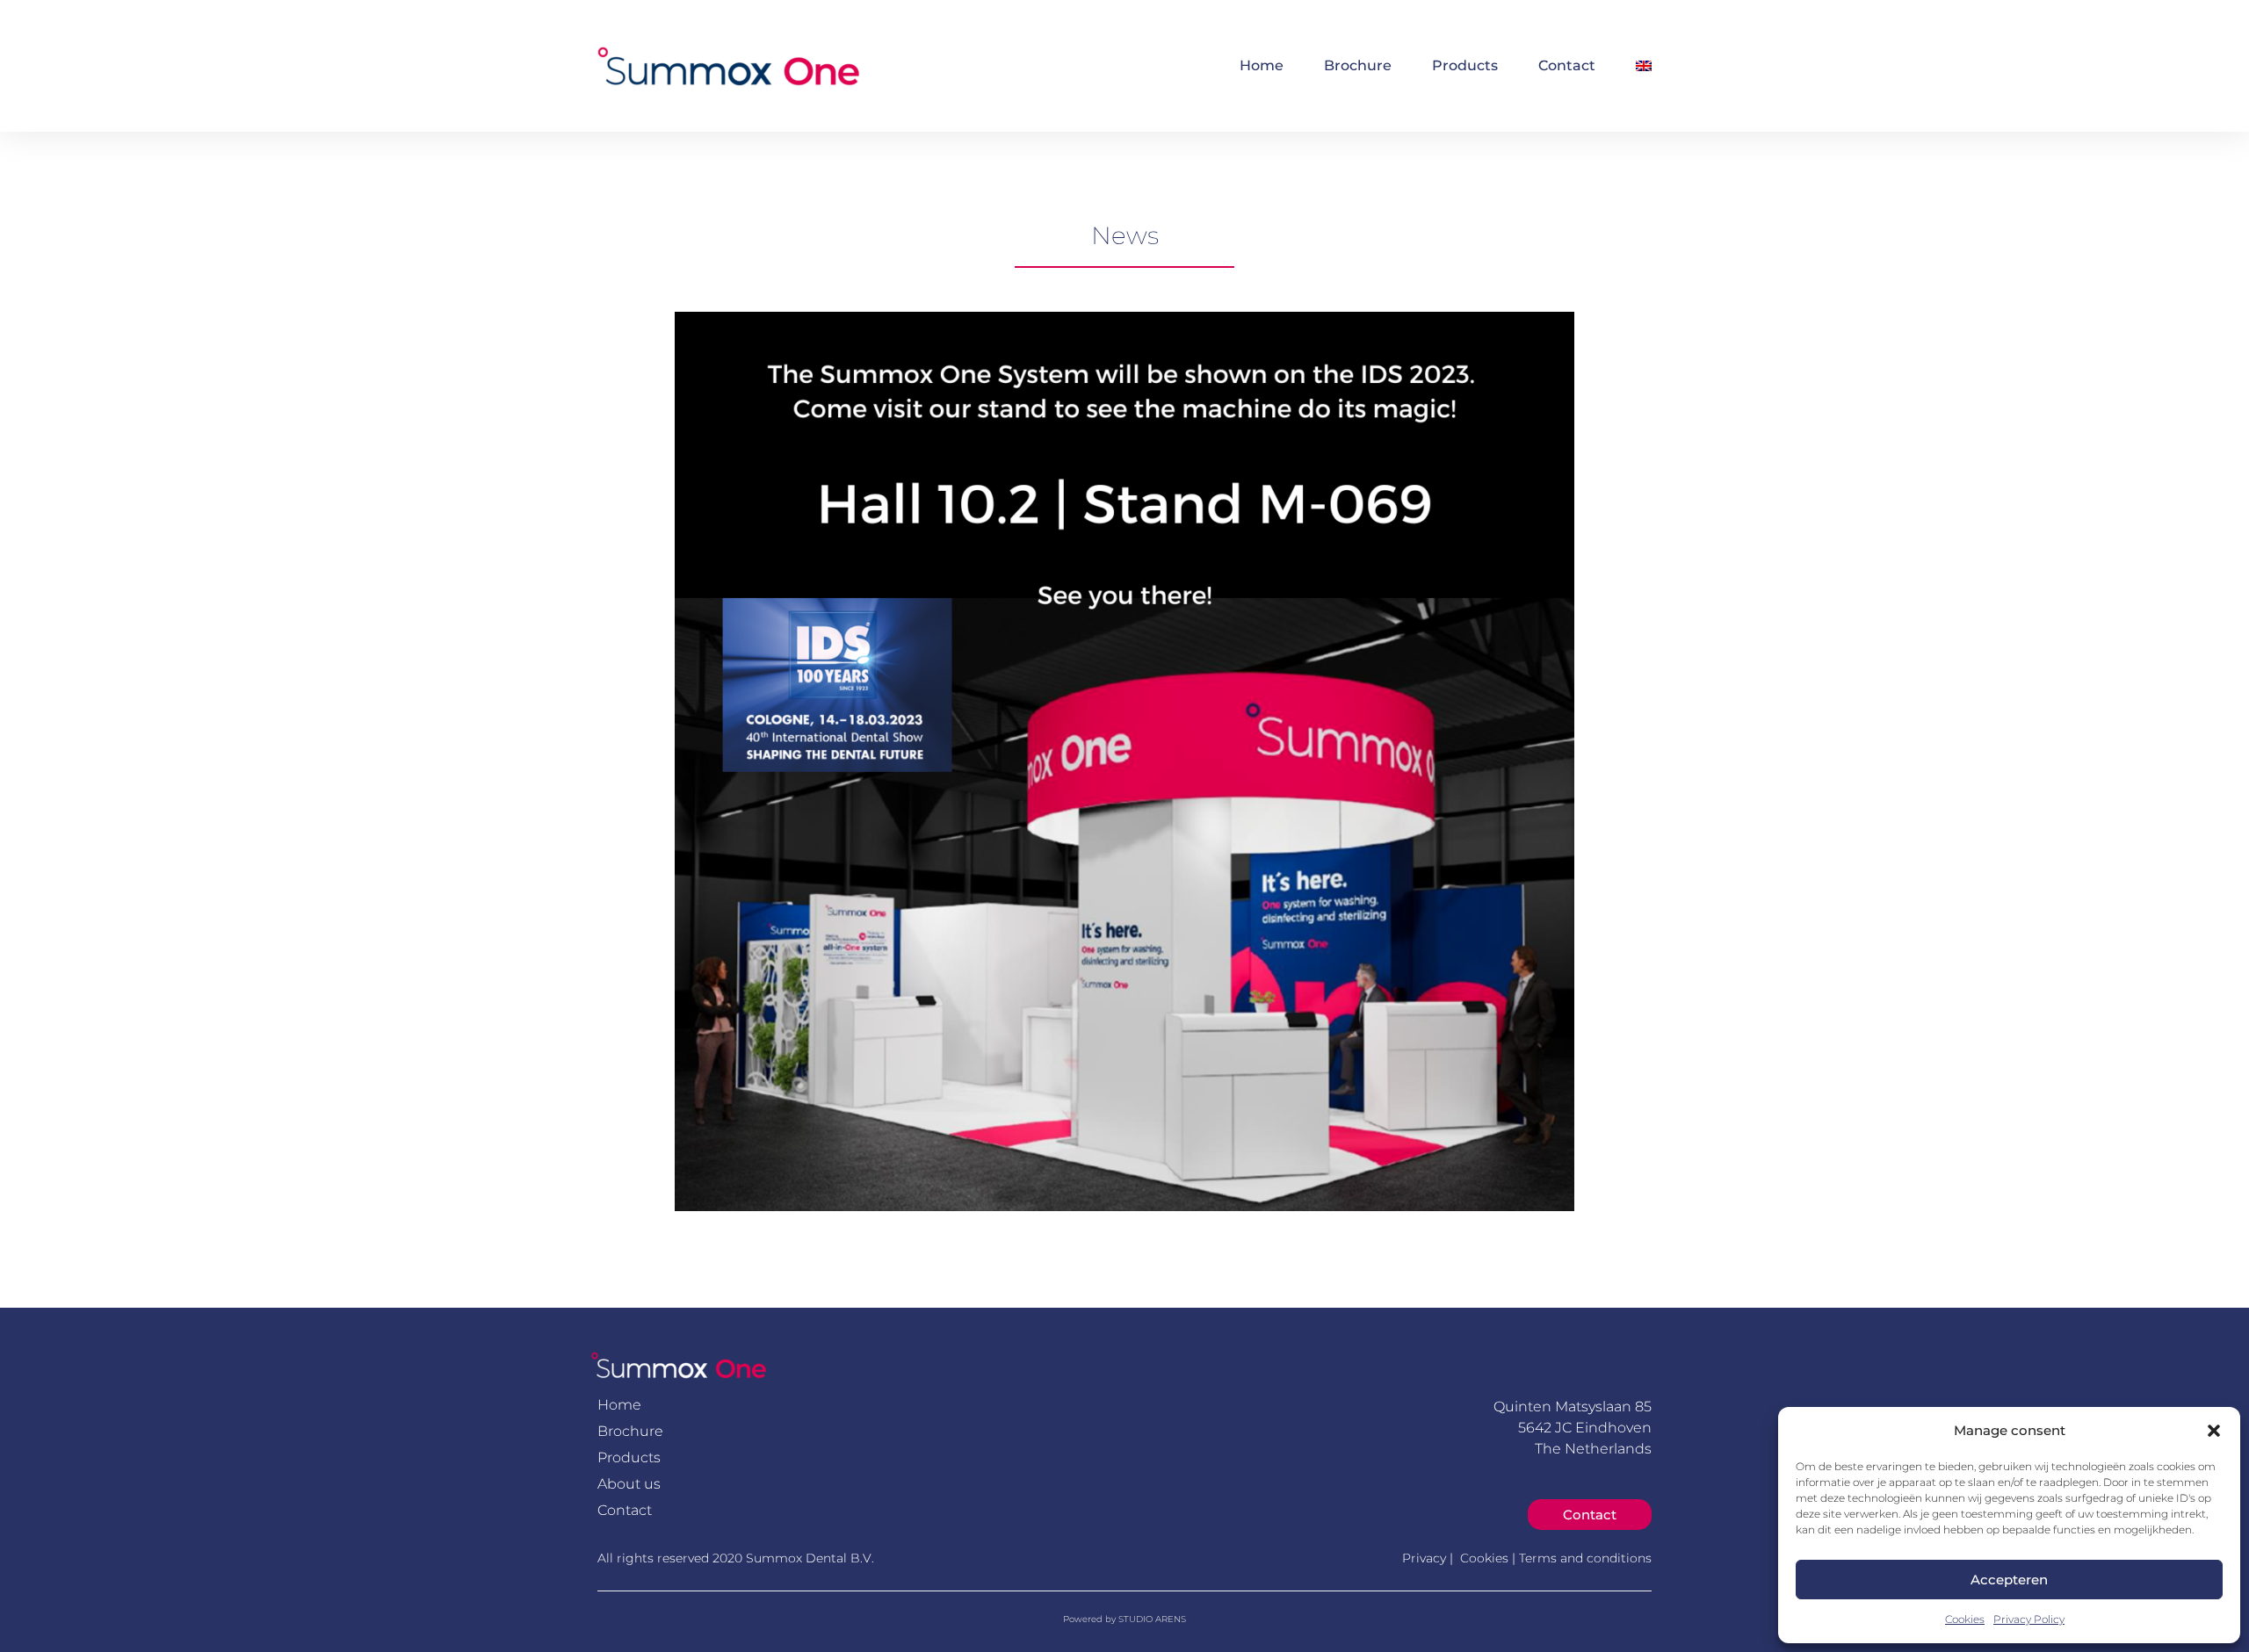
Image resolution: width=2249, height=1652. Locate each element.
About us (629, 1484)
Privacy (1426, 1558)
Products (1465, 65)
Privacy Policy (2029, 1619)
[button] (2214, 1431)
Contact (1567, 65)
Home (1262, 65)
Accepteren (2009, 1580)
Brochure (1358, 65)
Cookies (1965, 1619)
